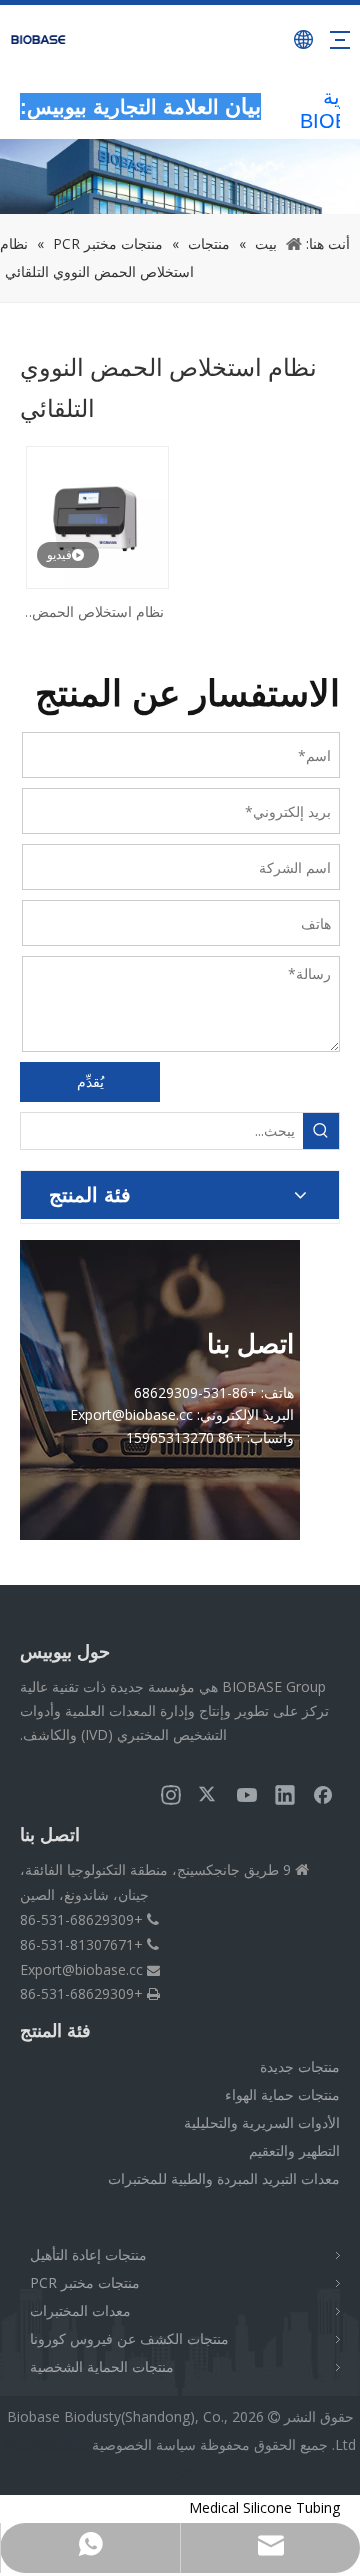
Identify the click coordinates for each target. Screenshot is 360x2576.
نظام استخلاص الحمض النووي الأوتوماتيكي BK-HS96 (97, 613)
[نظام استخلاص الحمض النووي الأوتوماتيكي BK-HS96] (97, 515)
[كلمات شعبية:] (321, 1131)
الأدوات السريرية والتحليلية (262, 2122)
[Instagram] (171, 1794)
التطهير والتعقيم (294, 2150)
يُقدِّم (90, 1081)
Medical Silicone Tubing (264, 2507)
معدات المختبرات (80, 2310)
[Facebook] (323, 1794)
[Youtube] (247, 1794)
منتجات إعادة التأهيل (88, 2254)
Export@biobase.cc (81, 1969)
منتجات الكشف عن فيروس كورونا (129, 2338)
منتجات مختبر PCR (85, 2282)
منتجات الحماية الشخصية (102, 2366)
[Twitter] (209, 1794)
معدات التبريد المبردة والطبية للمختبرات (224, 2178)
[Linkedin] (285, 1794)
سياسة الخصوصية (144, 2444)
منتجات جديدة (300, 2066)
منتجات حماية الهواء (282, 2094)
